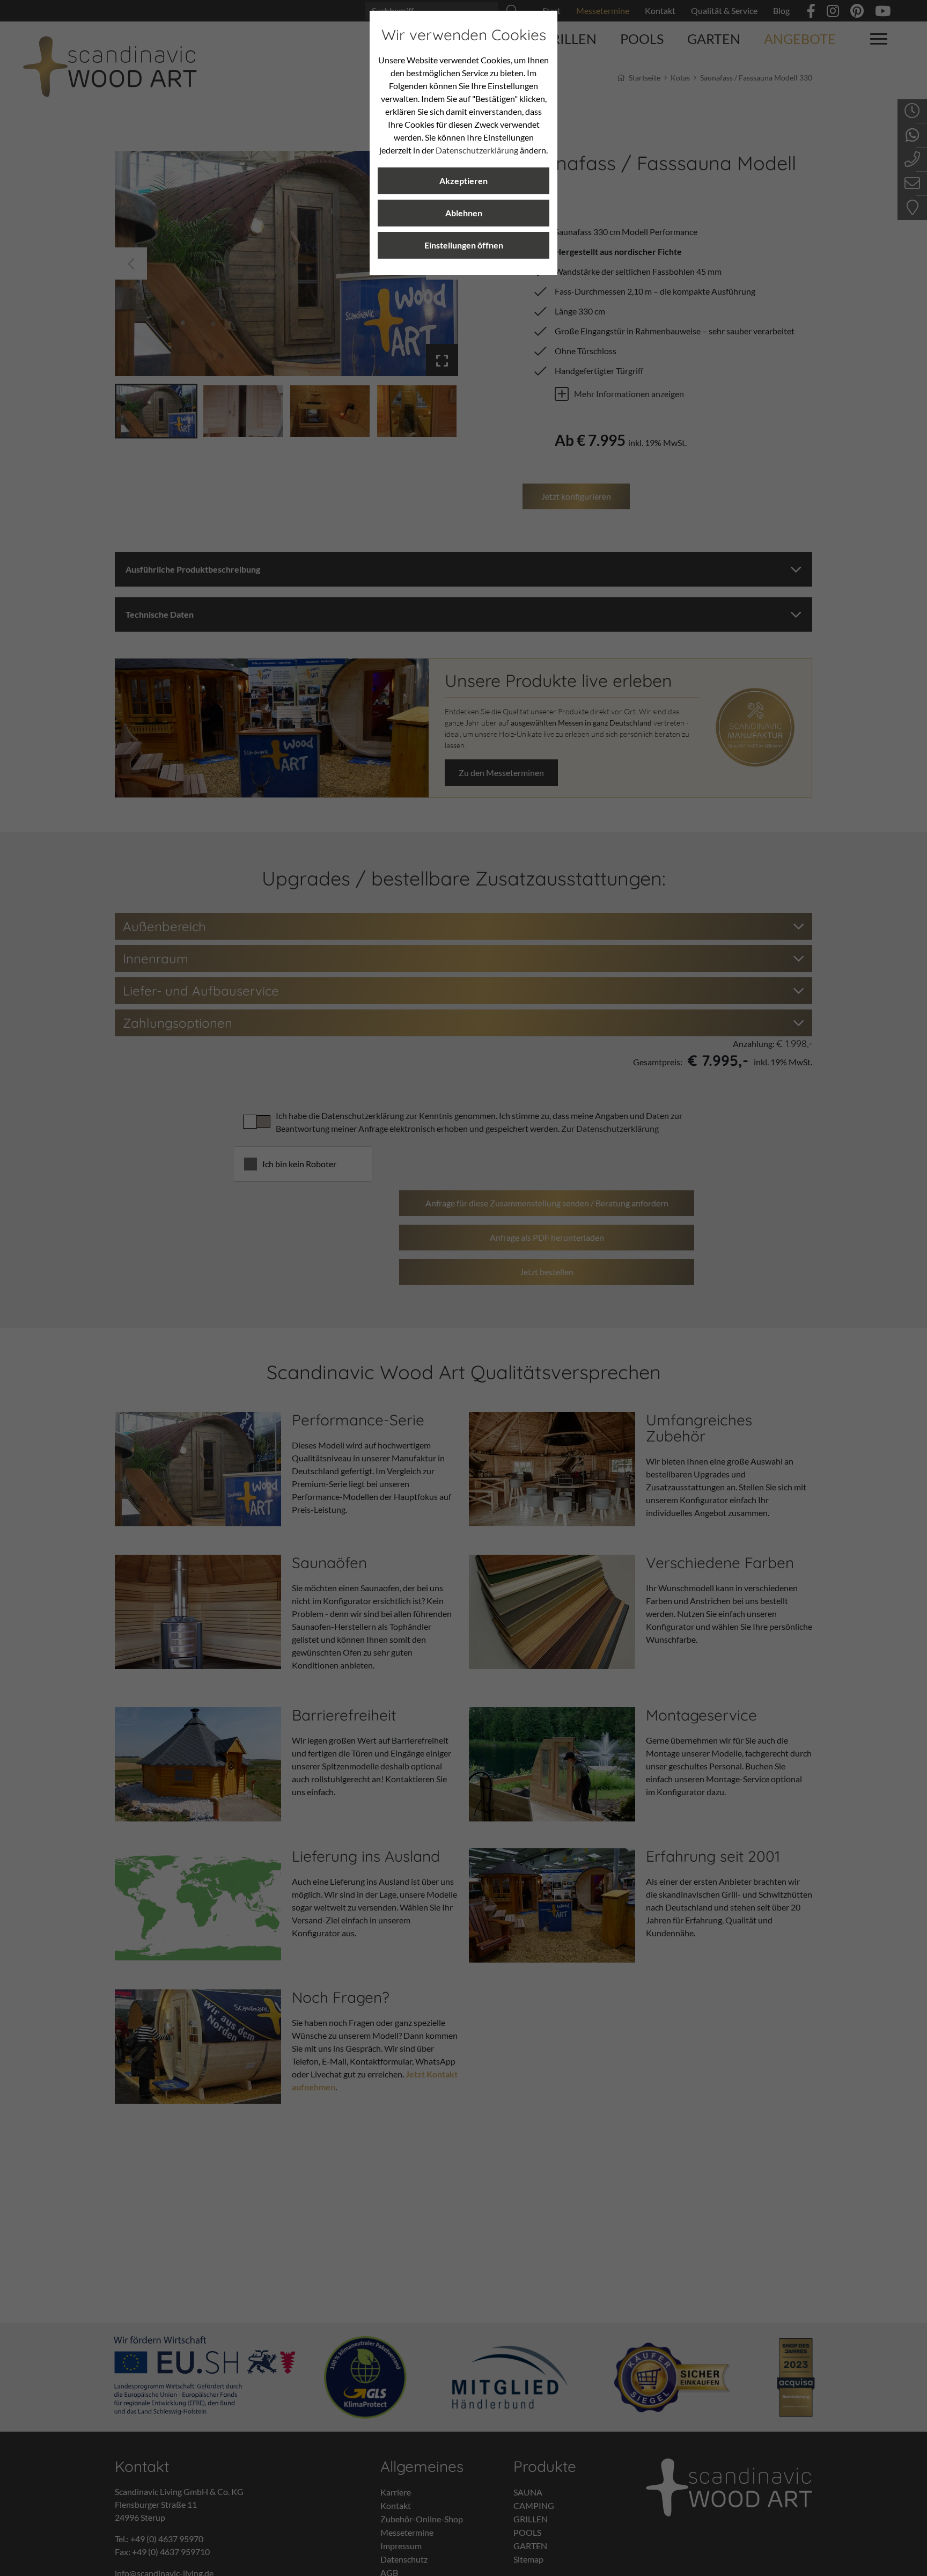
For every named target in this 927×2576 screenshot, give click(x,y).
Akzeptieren (464, 181)
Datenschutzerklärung (477, 150)
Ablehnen (464, 213)
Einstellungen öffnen (464, 245)
